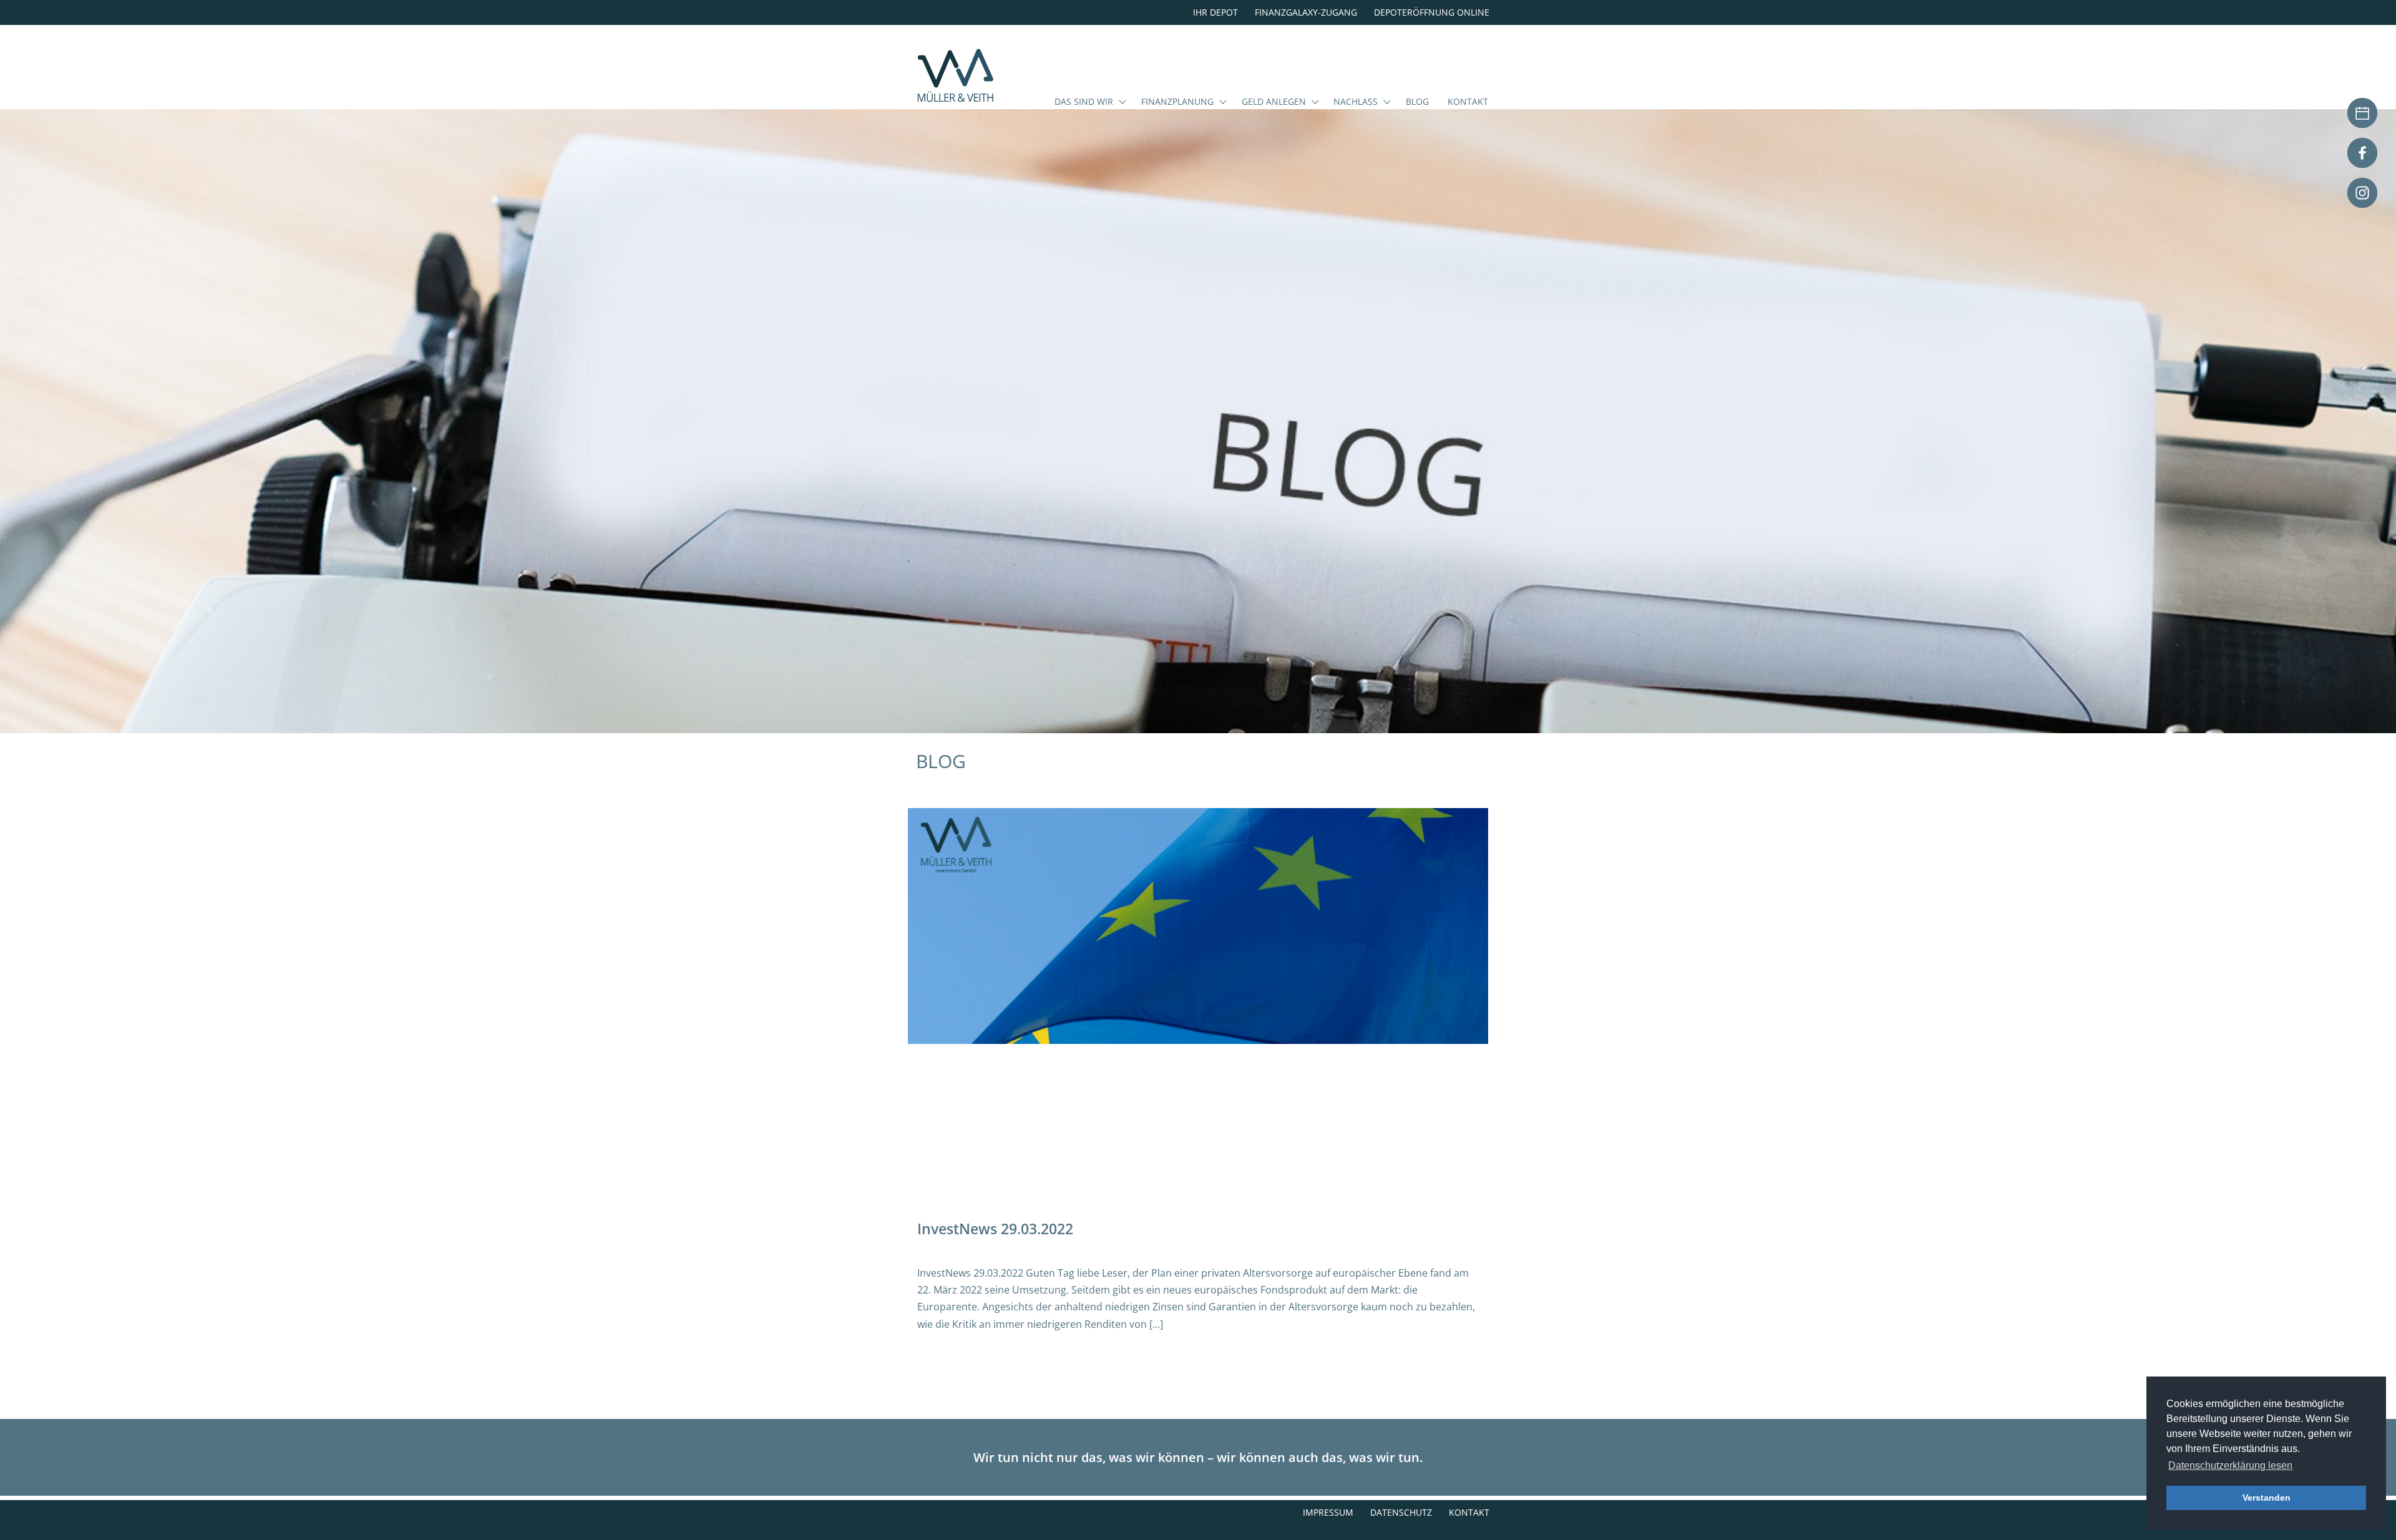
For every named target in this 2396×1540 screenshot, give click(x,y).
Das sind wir (1084, 102)
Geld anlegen (1274, 102)
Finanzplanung (1177, 102)
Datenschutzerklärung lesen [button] (2230, 1465)
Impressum (1328, 1512)
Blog (1417, 102)
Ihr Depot (1215, 12)
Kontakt (1468, 102)
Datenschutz (1401, 1512)
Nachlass (1356, 102)
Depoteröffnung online (1432, 12)
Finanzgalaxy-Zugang (1306, 12)
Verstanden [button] (2267, 1498)
